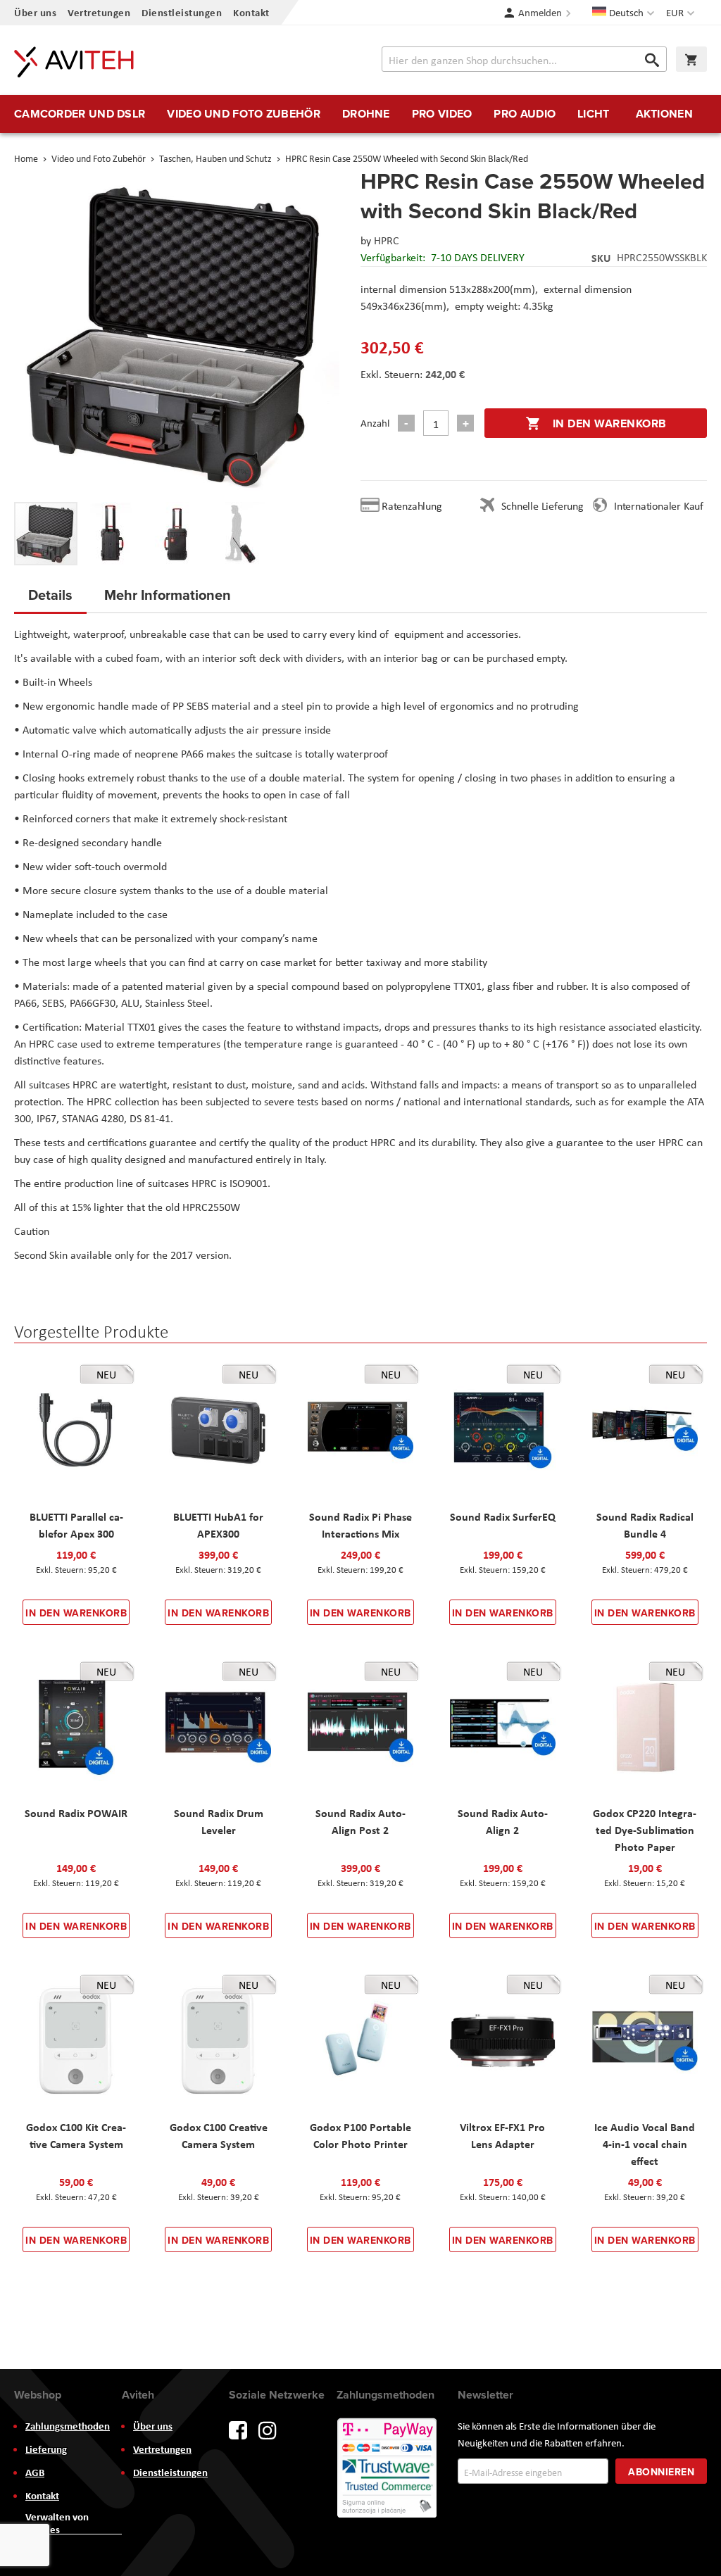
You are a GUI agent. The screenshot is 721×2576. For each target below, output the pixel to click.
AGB (35, 2473)
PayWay (388, 2469)
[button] (682, 13)
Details (50, 595)
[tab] (50, 599)
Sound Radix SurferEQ (503, 1516)
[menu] (360, 114)
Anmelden (540, 13)
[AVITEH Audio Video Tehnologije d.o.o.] (74, 62)
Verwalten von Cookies (57, 2523)
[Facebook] (238, 2429)
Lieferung (46, 2449)
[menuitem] (80, 114)
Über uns (35, 12)
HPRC (387, 240)
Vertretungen (99, 12)
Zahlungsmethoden (68, 2426)
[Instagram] (268, 2429)
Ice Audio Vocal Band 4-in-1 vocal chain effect (645, 2144)
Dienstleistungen (182, 12)
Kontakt (251, 12)
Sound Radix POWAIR (76, 1813)
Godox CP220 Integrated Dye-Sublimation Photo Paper (645, 1830)
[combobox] (524, 59)
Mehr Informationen (168, 595)
